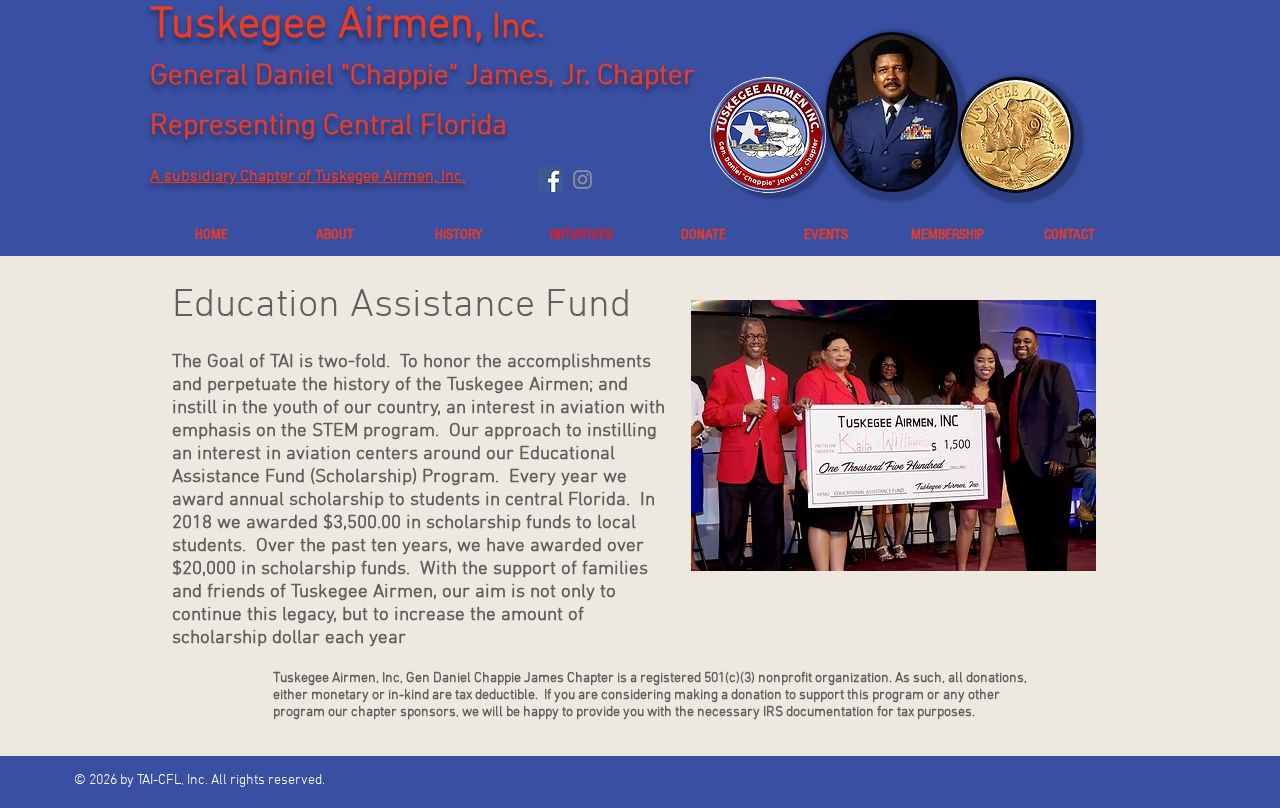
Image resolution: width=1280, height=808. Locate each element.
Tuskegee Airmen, (321, 26)
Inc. (518, 28)
